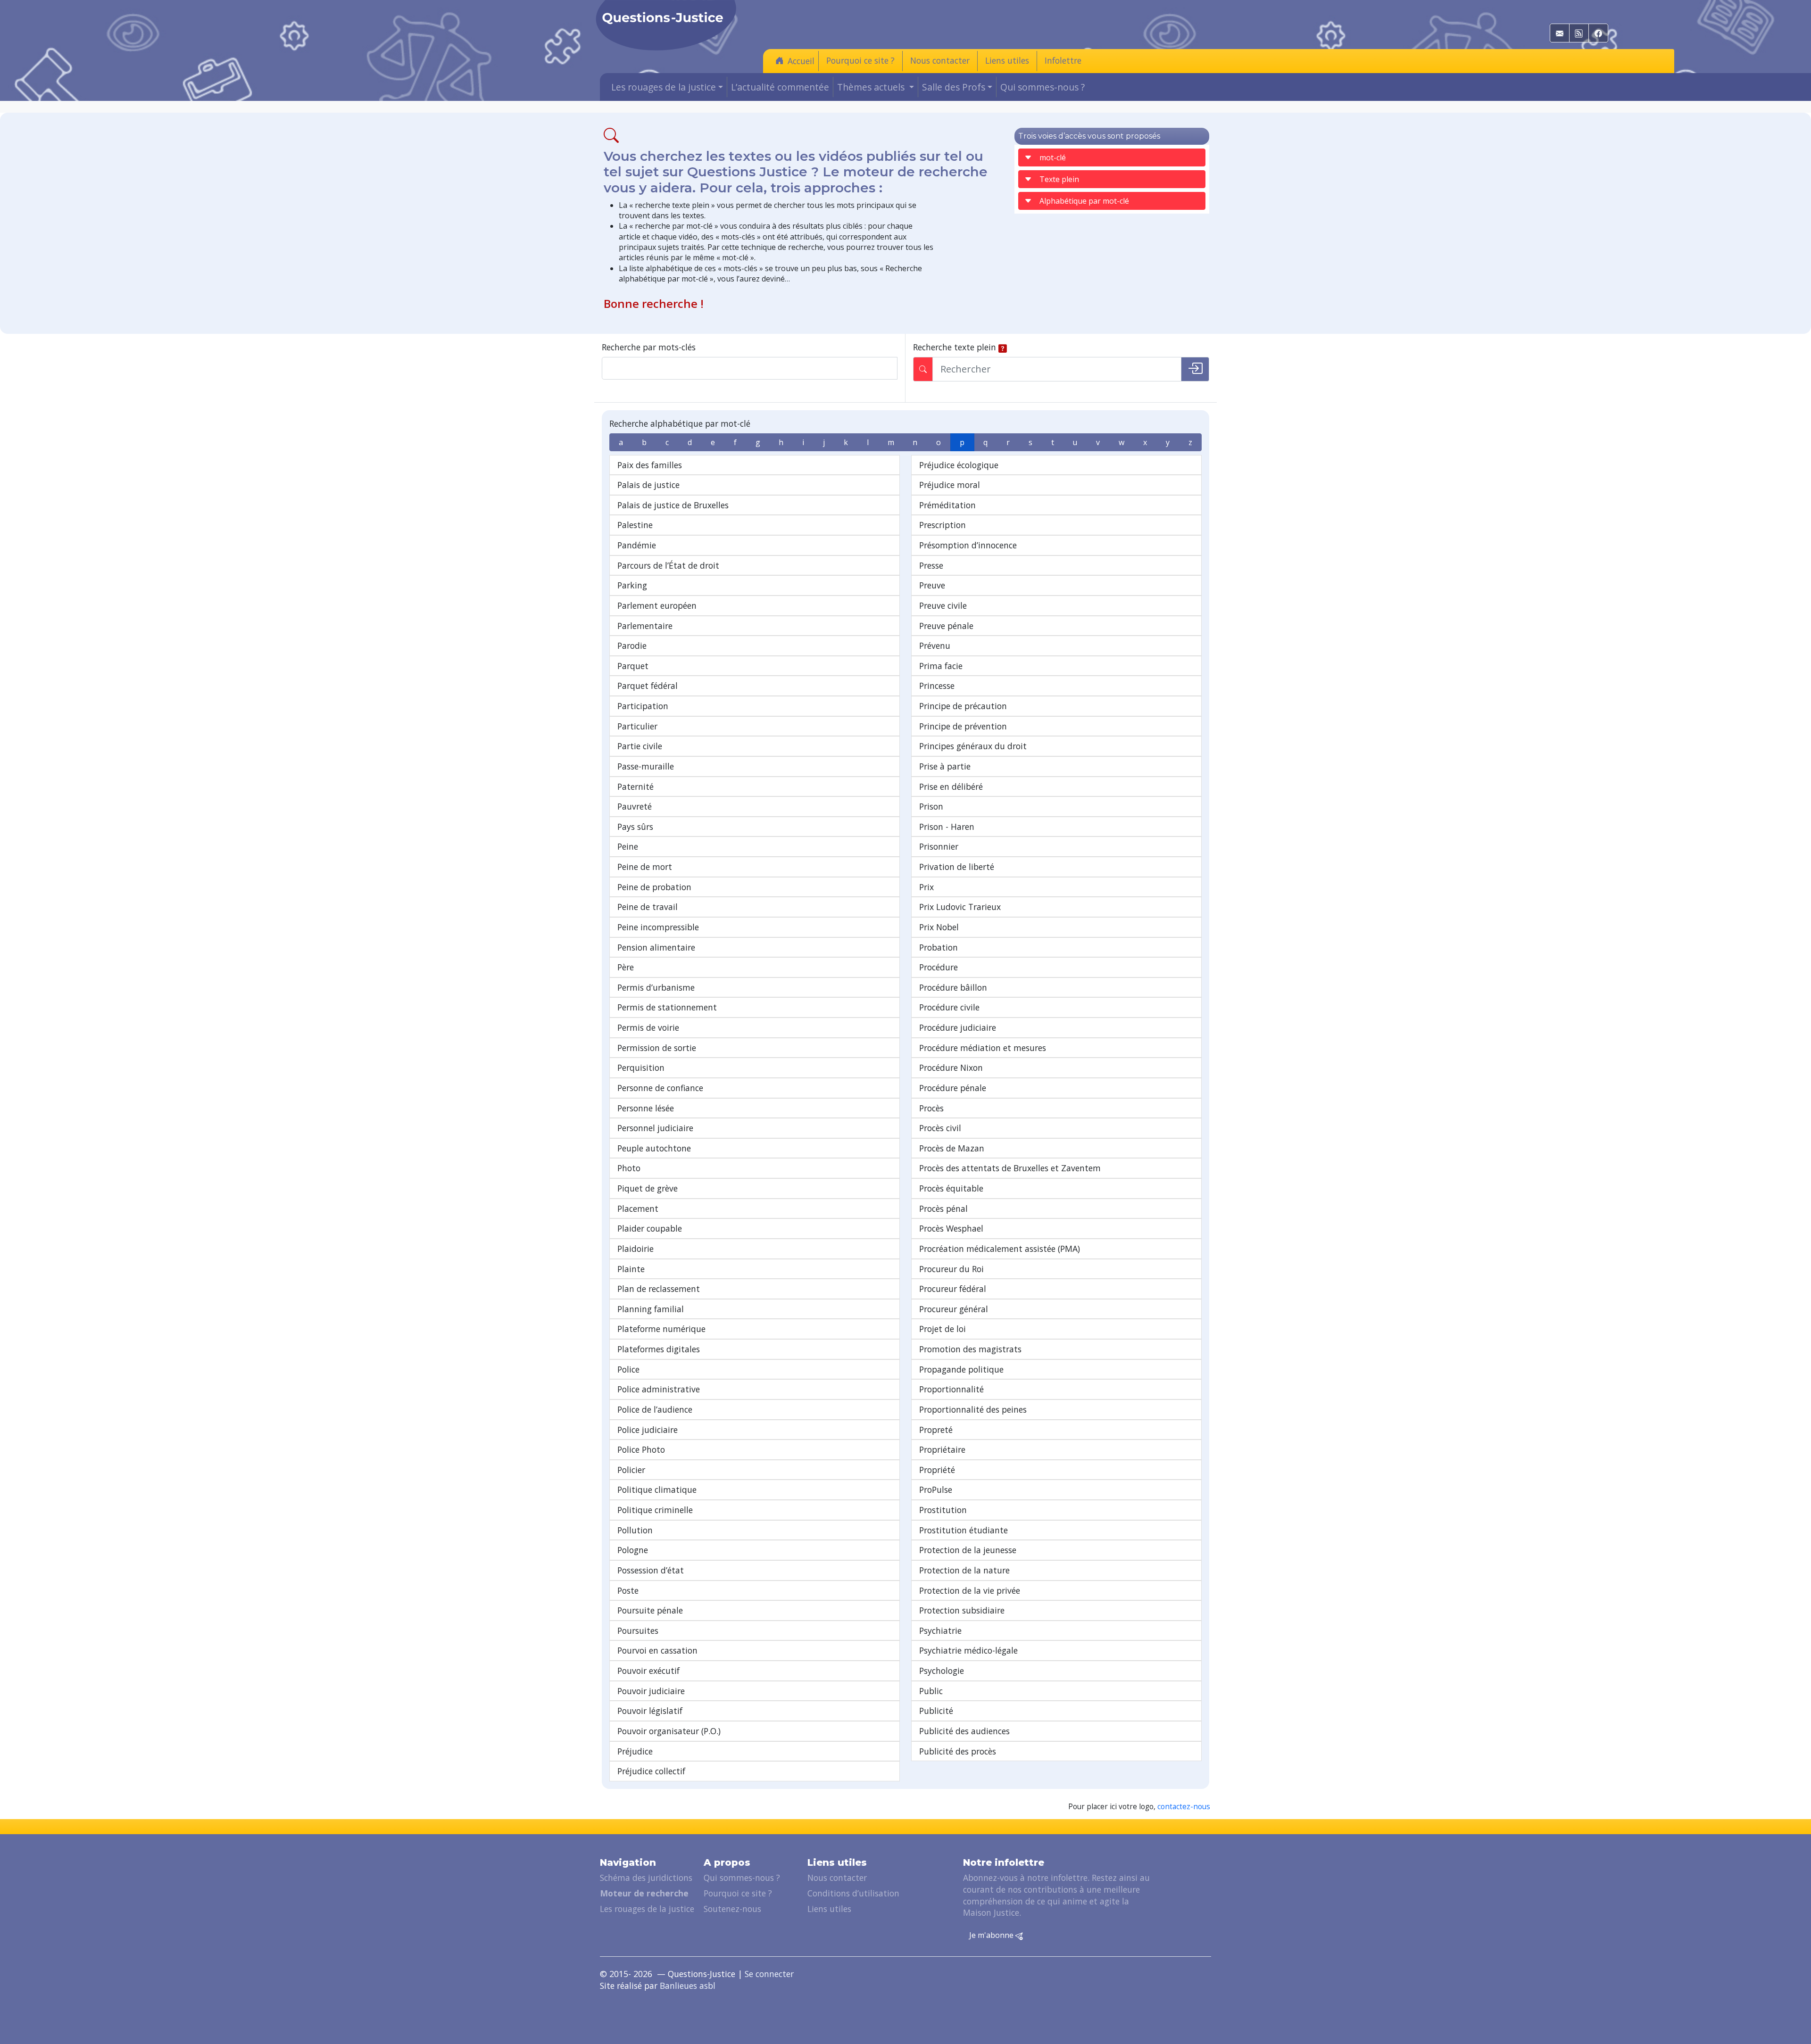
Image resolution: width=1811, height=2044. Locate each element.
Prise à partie (945, 766)
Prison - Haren (947, 827)
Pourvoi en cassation (657, 1650)
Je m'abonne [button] (992, 1935)
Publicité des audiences (964, 1731)
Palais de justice (648, 485)
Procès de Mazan (952, 1148)
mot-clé (1053, 157)
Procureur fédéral (953, 1289)
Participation (643, 706)
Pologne (633, 1550)
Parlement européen (657, 605)
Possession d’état (651, 1570)
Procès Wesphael (951, 1228)
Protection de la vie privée (970, 1590)
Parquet (633, 666)
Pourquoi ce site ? (860, 60)
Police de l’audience (655, 1409)
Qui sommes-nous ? (1043, 87)
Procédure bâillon (953, 987)
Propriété (937, 1470)
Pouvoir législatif (650, 1711)
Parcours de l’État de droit (668, 565)
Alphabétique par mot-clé (1084, 201)
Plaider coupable (650, 1228)
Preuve (932, 585)
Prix (926, 887)
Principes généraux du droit (973, 746)
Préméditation (947, 505)
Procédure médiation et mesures (983, 1048)
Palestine (635, 525)
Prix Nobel (939, 927)
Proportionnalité (951, 1389)
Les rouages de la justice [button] (664, 87)
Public (931, 1691)
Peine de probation (654, 887)
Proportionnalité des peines (973, 1409)
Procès (931, 1108)
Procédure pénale (953, 1088)
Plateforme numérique (661, 1329)
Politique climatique (657, 1490)
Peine (628, 846)
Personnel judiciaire (655, 1128)
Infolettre (1063, 60)
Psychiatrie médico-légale (968, 1650)
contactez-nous (1184, 1807)
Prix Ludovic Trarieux (960, 907)
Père (626, 967)
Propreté (936, 1430)
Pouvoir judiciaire (651, 1691)
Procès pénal (943, 1208)
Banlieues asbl (688, 1986)
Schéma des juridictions (646, 1878)
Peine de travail (648, 907)
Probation (939, 947)
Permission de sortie (657, 1048)
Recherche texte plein (955, 347)
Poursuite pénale (650, 1610)
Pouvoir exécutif (648, 1671)
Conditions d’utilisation (853, 1893)
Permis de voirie (648, 1027)
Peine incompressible (658, 927)
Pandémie (637, 545)
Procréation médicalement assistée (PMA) (1000, 1249)
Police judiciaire (648, 1430)
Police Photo (641, 1449)
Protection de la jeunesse (968, 1550)
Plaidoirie (636, 1249)
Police (628, 1369)
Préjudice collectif (651, 1771)
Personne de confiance (660, 1088)
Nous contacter (940, 60)
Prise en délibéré (951, 786)
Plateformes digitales (659, 1349)
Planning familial (651, 1309)
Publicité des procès (958, 1751)
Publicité (936, 1711)
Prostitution (943, 1510)
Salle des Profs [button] (954, 87)
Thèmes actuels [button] (872, 87)
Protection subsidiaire (962, 1610)
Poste (628, 1590)
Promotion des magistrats (970, 1349)
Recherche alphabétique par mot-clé (680, 423)
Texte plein (1059, 179)
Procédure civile (949, 1007)
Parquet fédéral (648, 686)
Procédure (939, 967)
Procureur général (954, 1309)
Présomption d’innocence (968, 545)
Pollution (635, 1530)
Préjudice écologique (959, 465)
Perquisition (641, 1068)
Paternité (636, 786)
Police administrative (659, 1389)
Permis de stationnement (667, 1007)
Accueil (801, 61)
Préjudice (635, 1751)
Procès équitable (951, 1188)
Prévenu (935, 645)
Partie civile (640, 746)
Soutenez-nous (732, 1909)
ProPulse (936, 1490)
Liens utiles (1007, 60)
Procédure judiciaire (958, 1027)
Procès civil (940, 1128)
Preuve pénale (946, 626)
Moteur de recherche (644, 1893)
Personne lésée (646, 1108)
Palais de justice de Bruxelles (673, 505)
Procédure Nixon (951, 1068)
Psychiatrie (940, 1630)
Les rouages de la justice (647, 1909)
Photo (629, 1168)
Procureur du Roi (951, 1269)
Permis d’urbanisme (656, 987)
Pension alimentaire (656, 947)
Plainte (631, 1269)
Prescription (943, 525)
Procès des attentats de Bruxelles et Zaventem (1010, 1168)
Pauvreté (635, 806)
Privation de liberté (957, 867)
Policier (631, 1470)
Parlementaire (645, 626)
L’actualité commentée (780, 87)
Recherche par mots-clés (649, 347)
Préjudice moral (950, 485)
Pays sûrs (635, 827)
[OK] (1195, 369)
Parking (632, 585)
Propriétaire (942, 1449)
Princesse (937, 686)
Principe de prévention (963, 726)
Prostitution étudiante (964, 1530)
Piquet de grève (648, 1188)
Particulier (637, 726)
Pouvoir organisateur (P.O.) (669, 1731)
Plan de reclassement (659, 1289)
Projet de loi (943, 1329)
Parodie (632, 645)
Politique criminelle (655, 1510)
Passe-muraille (646, 766)
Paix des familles (650, 465)
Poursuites (638, 1630)
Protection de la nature (964, 1570)
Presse (931, 565)
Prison (931, 806)
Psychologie (942, 1671)
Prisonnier (939, 846)
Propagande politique (961, 1369)
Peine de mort (645, 867)
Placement (638, 1208)
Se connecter (769, 1974)
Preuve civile (943, 605)
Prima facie (941, 666)
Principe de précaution (963, 706)
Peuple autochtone (654, 1148)
